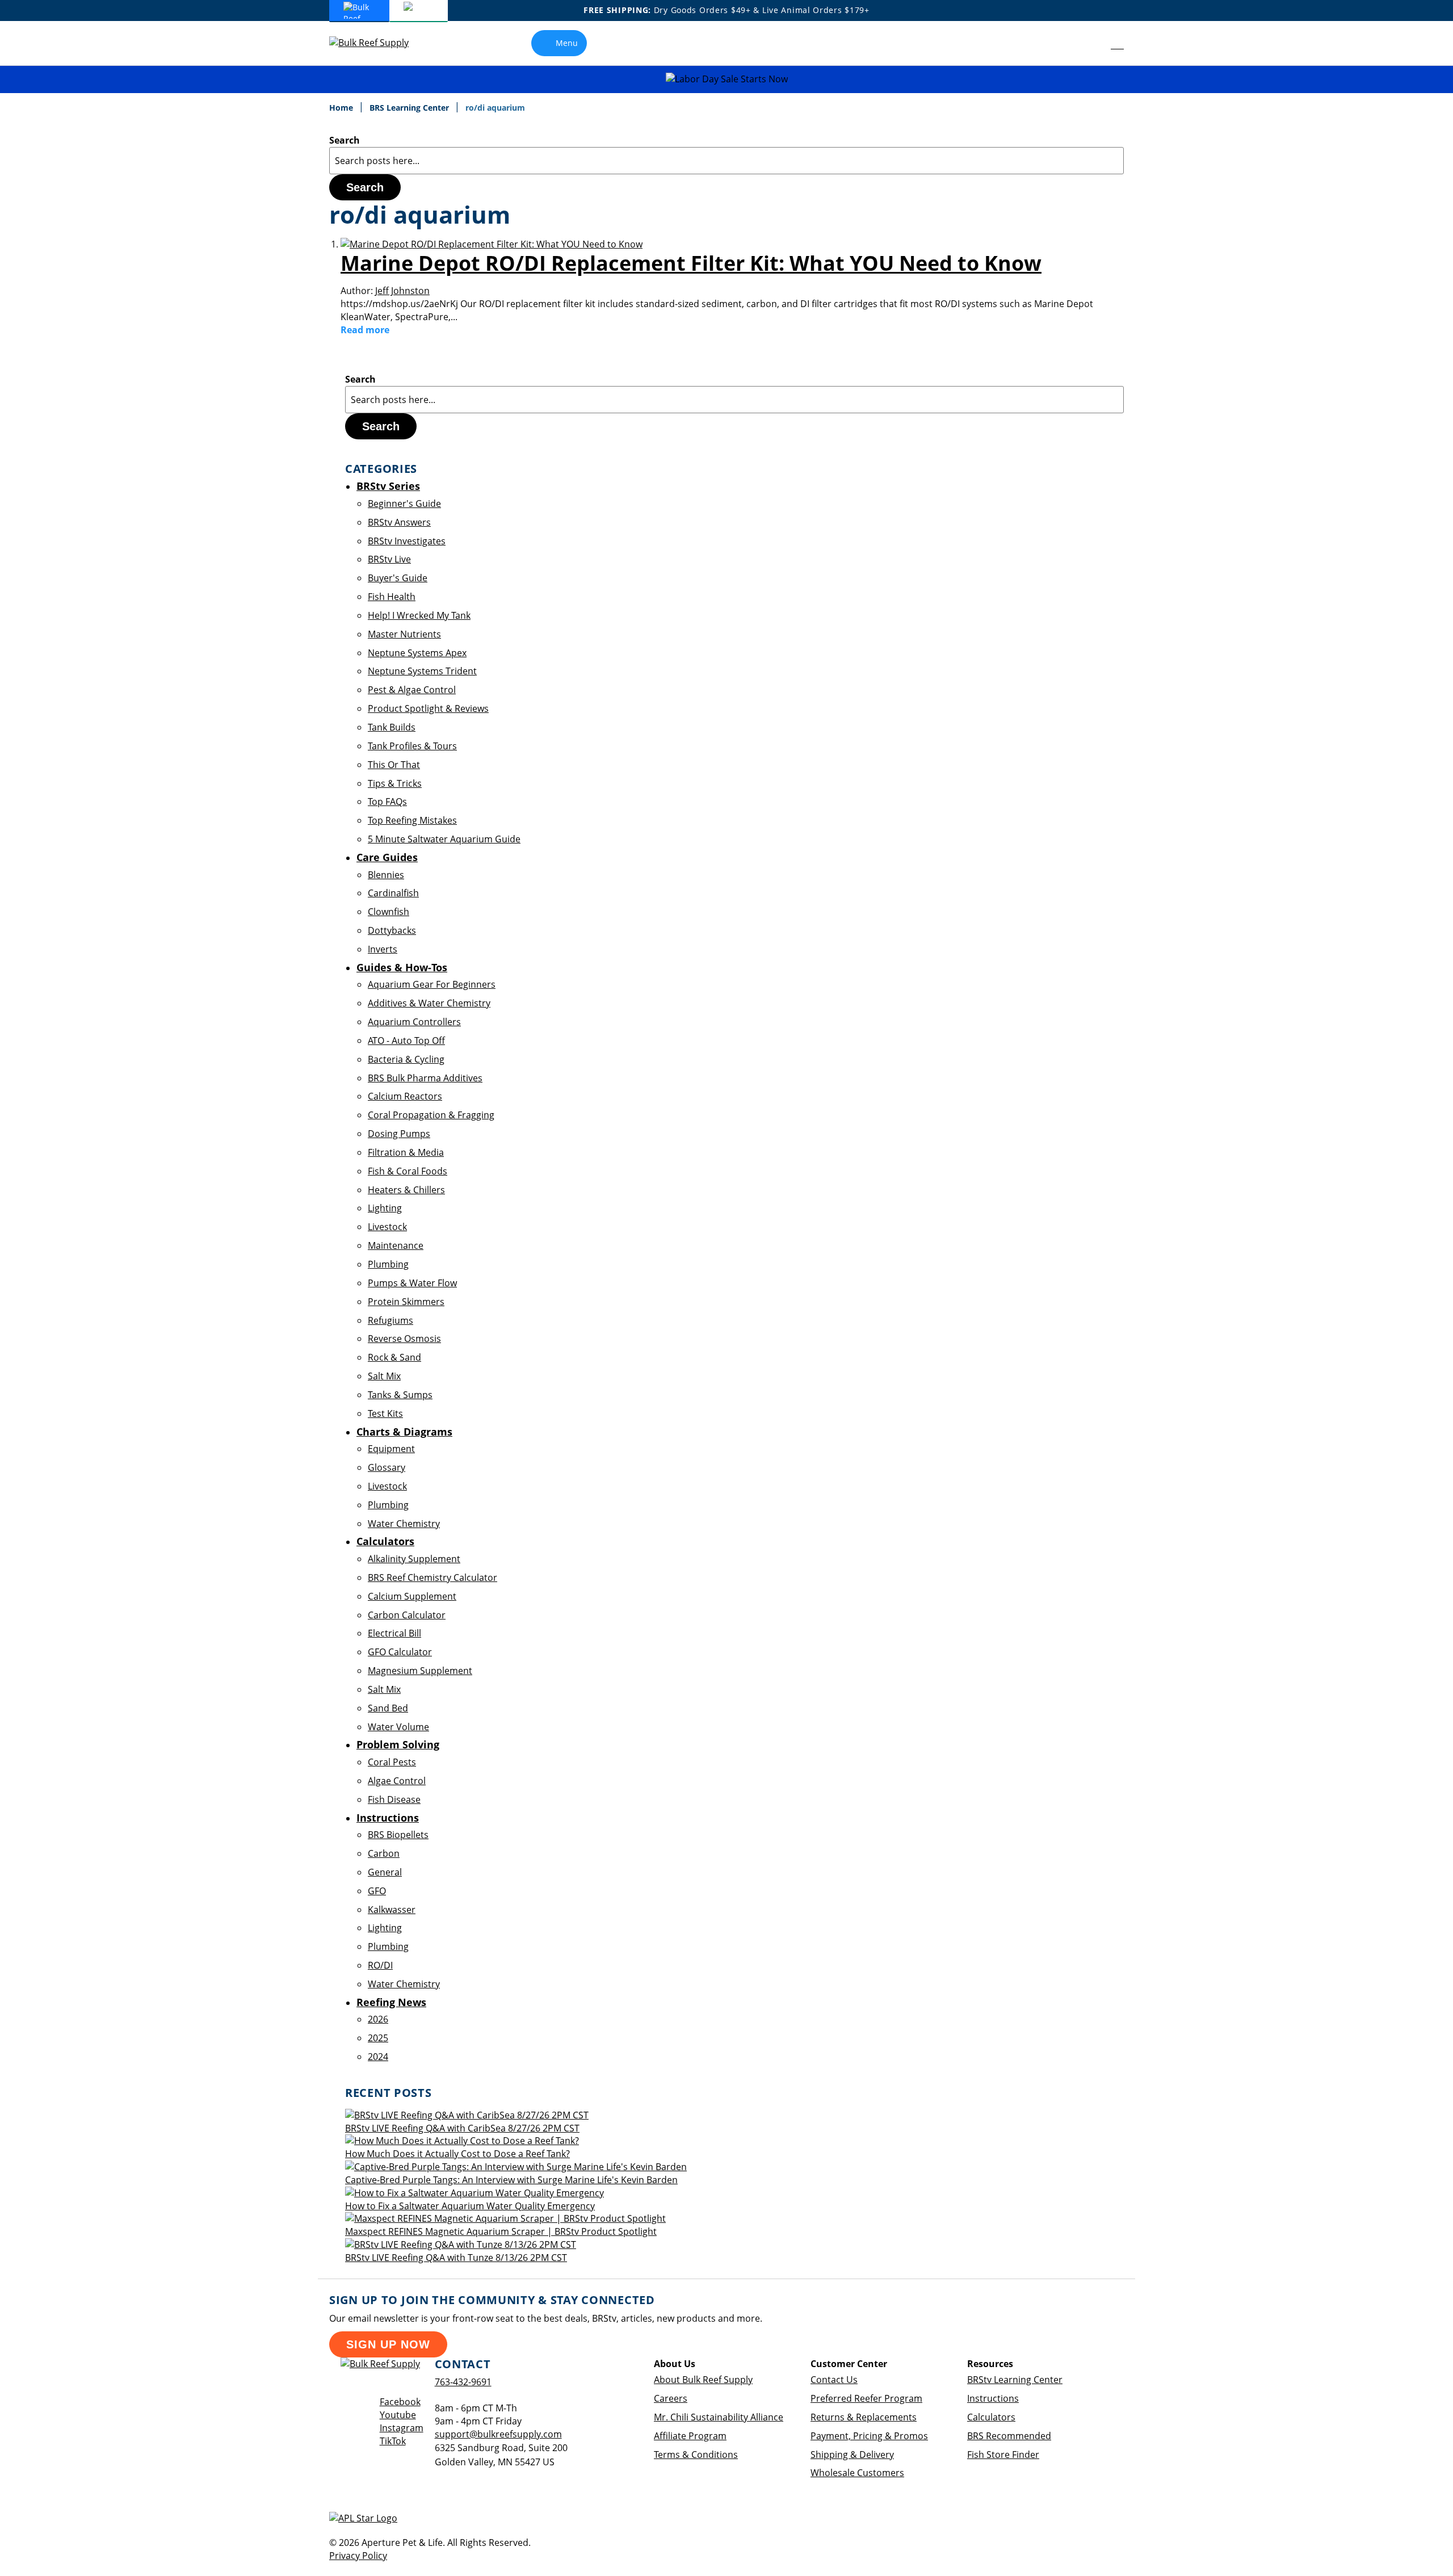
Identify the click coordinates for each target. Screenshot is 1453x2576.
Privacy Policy (358, 2556)
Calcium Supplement (412, 1596)
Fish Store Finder (1003, 2455)
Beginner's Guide (404, 504)
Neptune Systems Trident (422, 671)
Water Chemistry (404, 1524)
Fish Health (392, 597)
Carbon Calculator (407, 1615)
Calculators (991, 2417)
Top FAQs (387, 802)
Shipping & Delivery (852, 2455)
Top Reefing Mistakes (412, 820)
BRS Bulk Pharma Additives (425, 1078)
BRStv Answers (399, 522)
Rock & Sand (394, 1357)
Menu (567, 43)
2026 (378, 2019)
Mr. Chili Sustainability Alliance (719, 2417)
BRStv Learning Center (1015, 2380)
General (385, 1872)
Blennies (386, 875)
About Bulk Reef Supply (703, 2380)
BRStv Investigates (407, 541)
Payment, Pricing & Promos (869, 2436)
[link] (1092, 43)
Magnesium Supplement (420, 1671)
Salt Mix (384, 1376)
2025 (378, 2038)
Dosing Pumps (399, 1134)
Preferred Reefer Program (866, 2398)
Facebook (400, 2402)
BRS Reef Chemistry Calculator (432, 1578)
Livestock (387, 1227)
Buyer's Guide (398, 578)
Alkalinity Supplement (414, 1559)
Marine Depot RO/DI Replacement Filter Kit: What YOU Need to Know (691, 263)
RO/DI (380, 1965)
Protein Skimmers (406, 1302)
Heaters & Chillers (406, 1190)
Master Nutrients (404, 634)
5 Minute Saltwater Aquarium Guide (444, 839)
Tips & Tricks (395, 783)
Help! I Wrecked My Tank (419, 615)
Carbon (384, 1853)
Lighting (385, 1208)
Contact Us (834, 2380)
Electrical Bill (394, 1633)
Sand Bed (388, 1708)
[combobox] (726, 161)
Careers (671, 2398)
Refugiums (390, 1320)
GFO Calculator (400, 1652)
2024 (378, 2057)
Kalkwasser (392, 1910)
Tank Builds (392, 727)
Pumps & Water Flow (412, 1283)
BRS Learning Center (410, 108)
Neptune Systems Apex (417, 653)
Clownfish (389, 912)
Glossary (387, 1467)
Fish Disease (394, 1799)
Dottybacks (392, 930)
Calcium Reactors (405, 1096)
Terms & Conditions (696, 2455)
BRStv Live (389, 559)
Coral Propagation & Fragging (431, 1115)
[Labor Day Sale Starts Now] (726, 79)
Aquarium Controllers (414, 1022)
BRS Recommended (1009, 2436)
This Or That (394, 765)
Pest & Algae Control (412, 690)
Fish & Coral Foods (408, 1171)
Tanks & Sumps (400, 1395)
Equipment (391, 1449)
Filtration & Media (406, 1152)
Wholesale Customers (857, 2473)
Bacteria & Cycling (406, 1059)
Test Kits (385, 1413)
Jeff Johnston (402, 291)
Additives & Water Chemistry (429, 1003)
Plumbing (388, 1264)
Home (342, 108)
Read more (365, 330)
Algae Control (397, 1781)
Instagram (402, 2428)
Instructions (993, 2398)
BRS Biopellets (398, 1835)
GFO (377, 1891)
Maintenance (396, 1245)
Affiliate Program (690, 2436)
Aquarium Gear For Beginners (432, 984)
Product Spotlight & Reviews (428, 708)
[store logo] (377, 43)
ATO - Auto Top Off (406, 1041)
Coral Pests (392, 1762)
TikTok (393, 2441)
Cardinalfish (393, 893)
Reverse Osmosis (404, 1339)
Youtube (398, 2415)
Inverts (383, 949)
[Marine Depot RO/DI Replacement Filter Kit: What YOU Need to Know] (492, 244)
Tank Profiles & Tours (412, 746)
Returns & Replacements (864, 2417)
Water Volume (398, 1727)
